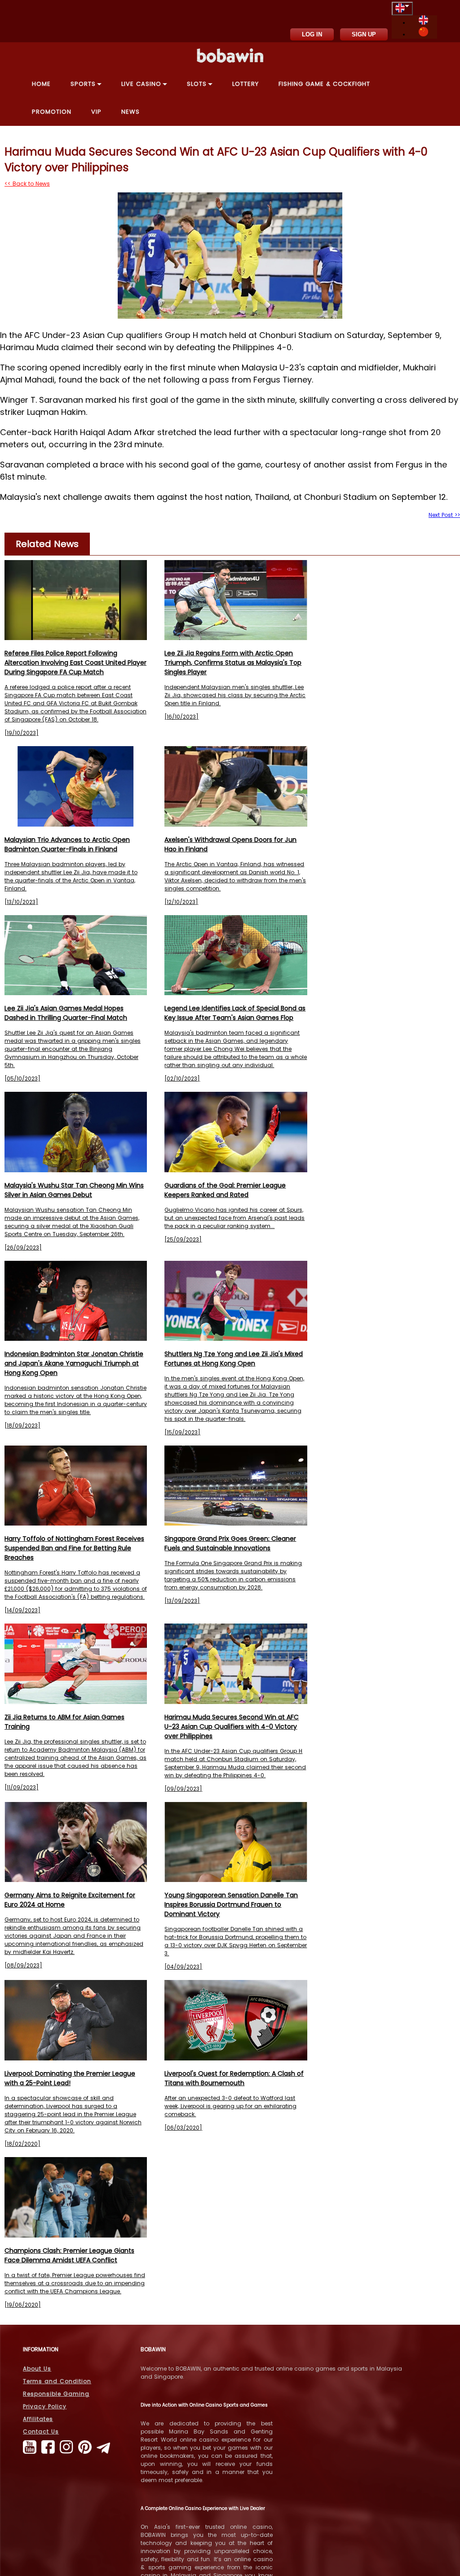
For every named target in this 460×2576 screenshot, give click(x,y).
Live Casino (141, 84)
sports (83, 84)
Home (41, 84)
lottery (245, 84)
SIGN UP (364, 34)
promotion (52, 112)
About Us (37, 2369)
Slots (197, 84)
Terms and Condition (57, 2381)
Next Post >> (444, 515)
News (130, 112)
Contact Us (41, 2431)
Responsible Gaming (56, 2394)
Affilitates (38, 2419)
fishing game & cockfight (324, 84)
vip (96, 112)
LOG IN (312, 34)
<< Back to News (27, 184)
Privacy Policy (45, 2406)
